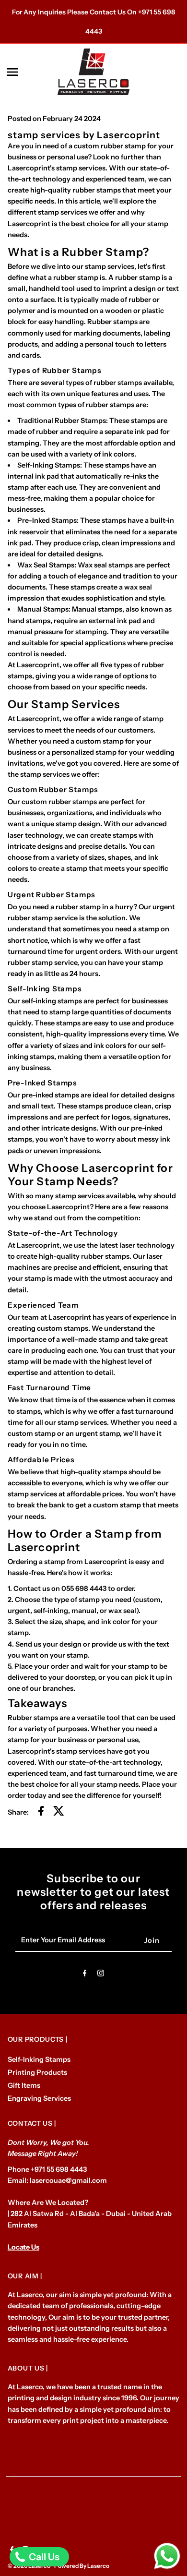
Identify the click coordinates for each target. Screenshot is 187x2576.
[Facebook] (85, 1975)
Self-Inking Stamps (39, 2059)
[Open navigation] (29, 72)
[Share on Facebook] (41, 1812)
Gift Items (24, 2085)
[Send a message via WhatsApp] (167, 2556)
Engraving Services (39, 2098)
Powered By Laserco (82, 2566)
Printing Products (37, 2072)
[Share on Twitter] (59, 1812)
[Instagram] (101, 1975)
